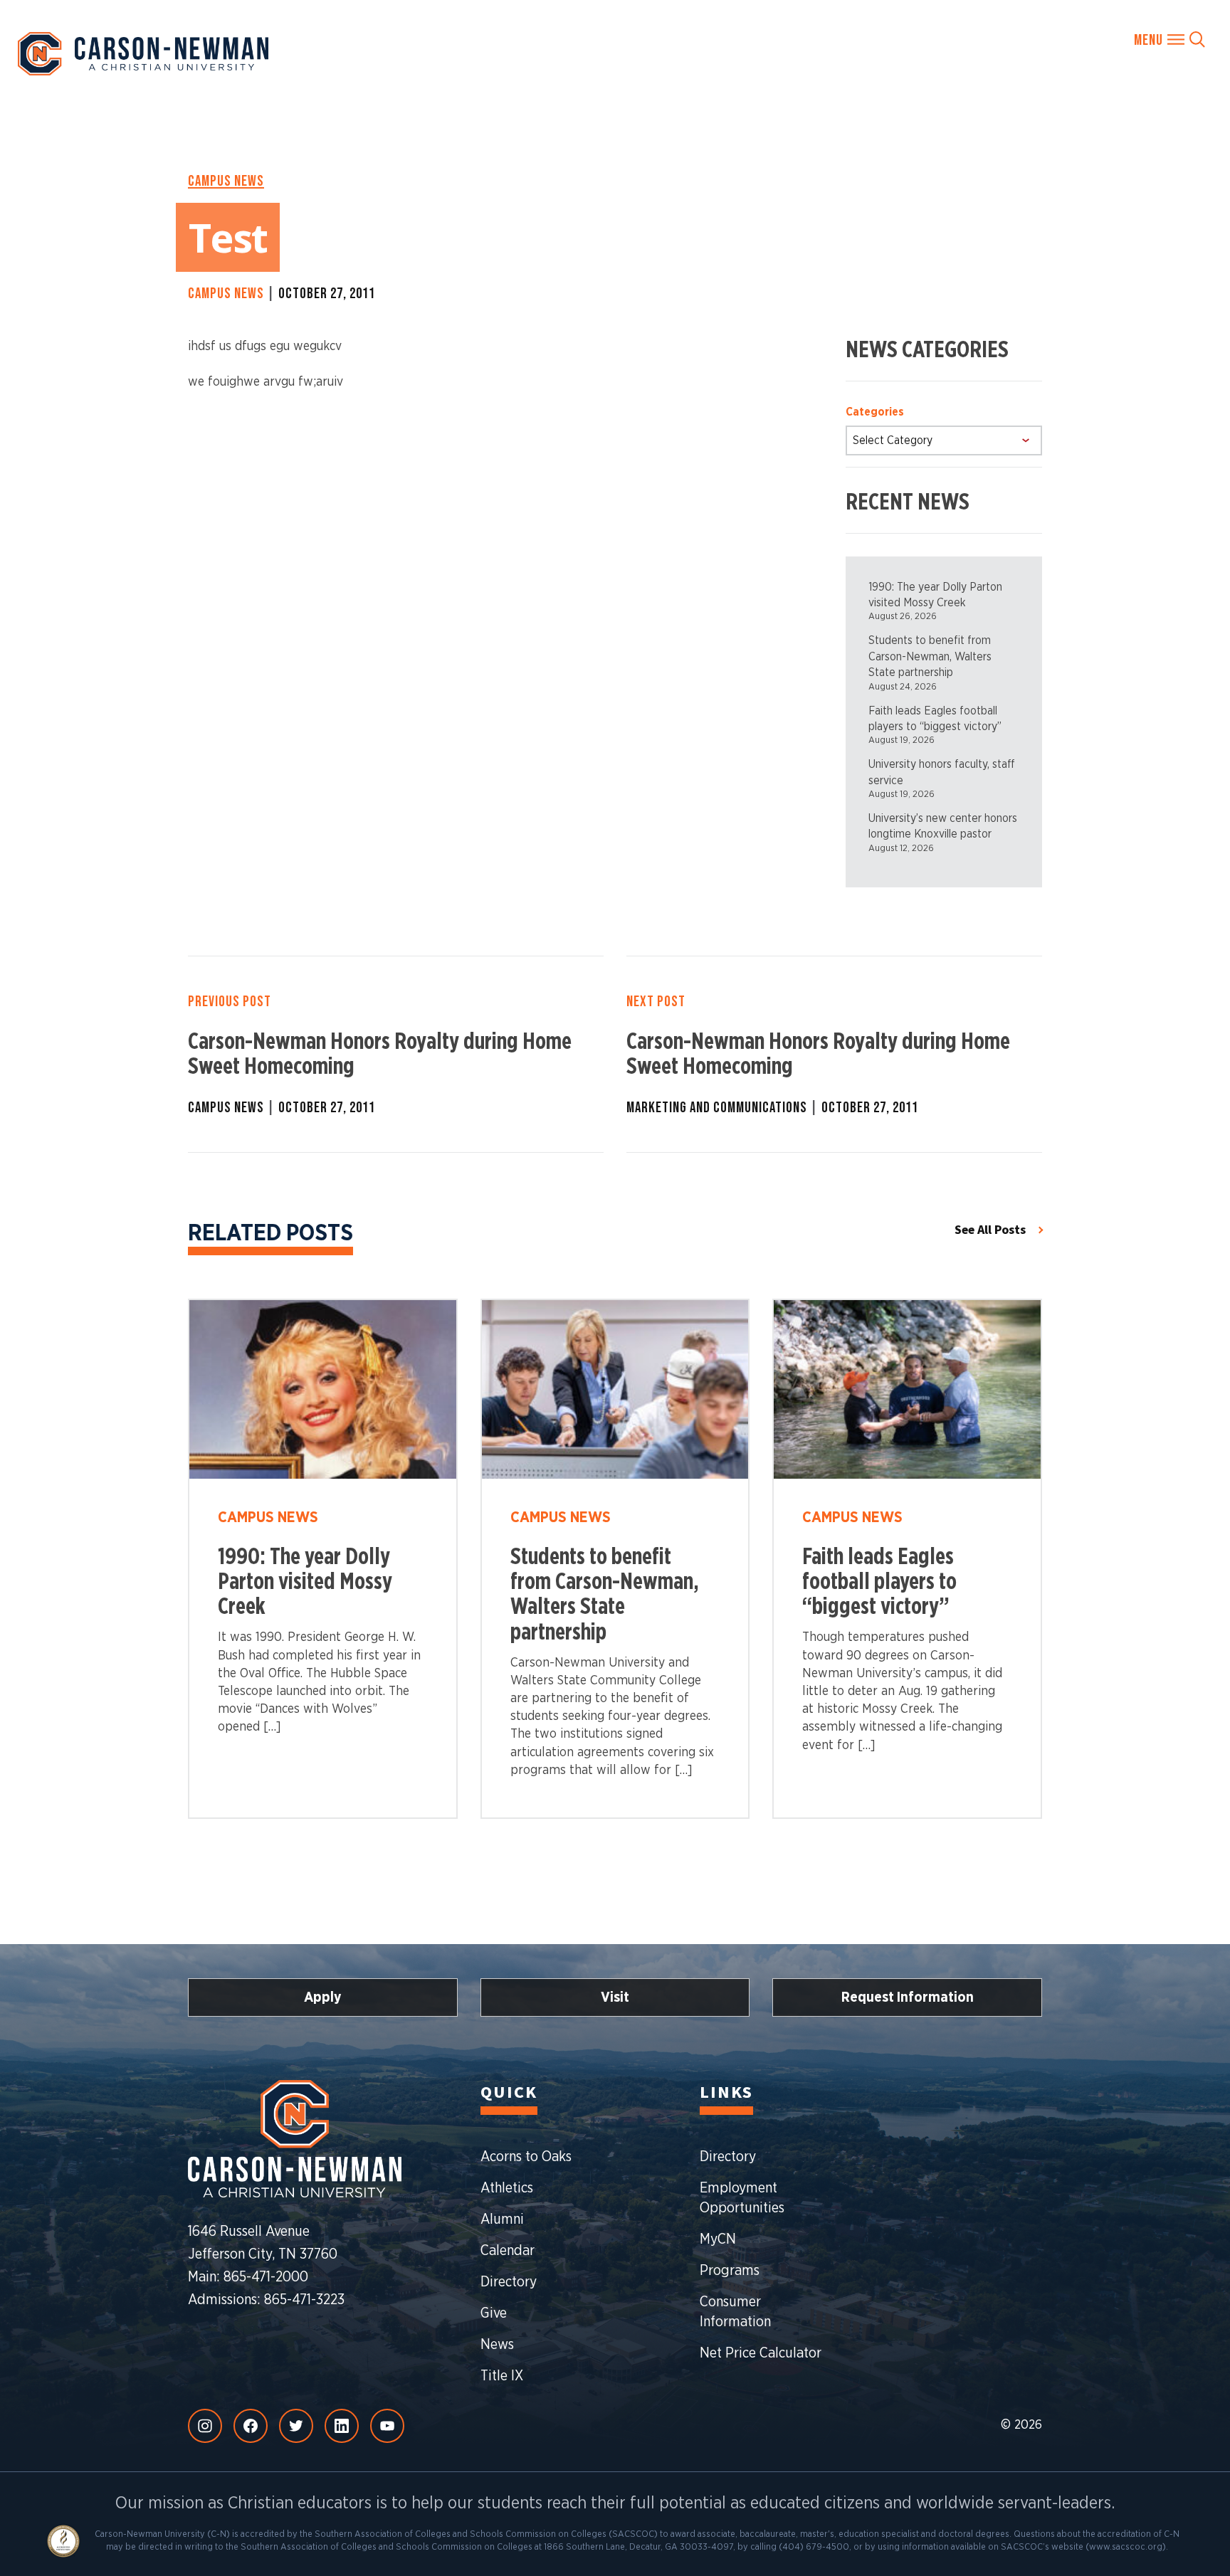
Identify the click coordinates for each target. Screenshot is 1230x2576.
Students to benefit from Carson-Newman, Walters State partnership (930, 656)
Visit (615, 1997)
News (497, 2345)
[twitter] (296, 2426)
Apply (323, 1997)
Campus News (226, 181)
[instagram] (205, 2426)
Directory (509, 2282)
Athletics (507, 2188)
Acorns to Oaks (526, 2157)
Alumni (502, 2219)
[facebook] (251, 2426)
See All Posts (990, 1230)
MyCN (718, 2239)
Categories (875, 412)
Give (494, 2313)
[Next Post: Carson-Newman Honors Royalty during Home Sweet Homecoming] (834, 1054)
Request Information (908, 1997)
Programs (730, 2271)
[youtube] (387, 2426)
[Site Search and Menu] (1169, 39)
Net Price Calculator (761, 2353)
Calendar (508, 2251)
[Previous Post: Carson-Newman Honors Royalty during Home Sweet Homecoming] (396, 1054)
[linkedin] (342, 2426)
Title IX (502, 2376)
